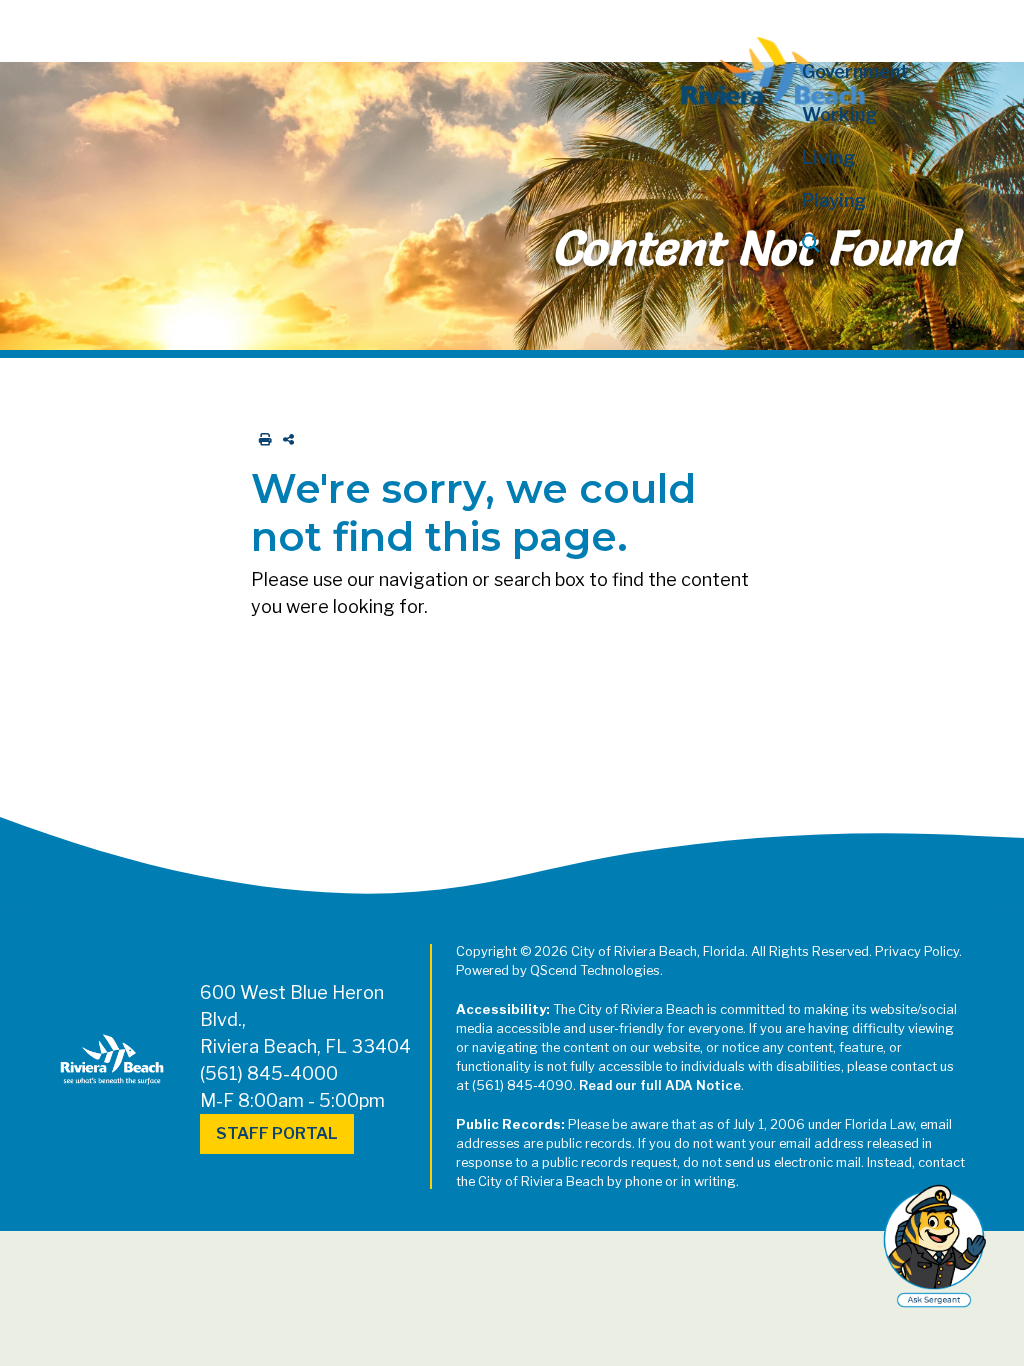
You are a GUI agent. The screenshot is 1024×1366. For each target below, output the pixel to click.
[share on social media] (284, 439)
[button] (879, 243)
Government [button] (855, 71)
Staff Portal (277, 1133)
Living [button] (828, 157)
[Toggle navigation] (33, 27)
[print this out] (261, 439)
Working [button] (839, 114)
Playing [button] (834, 200)
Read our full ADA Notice (660, 1085)
